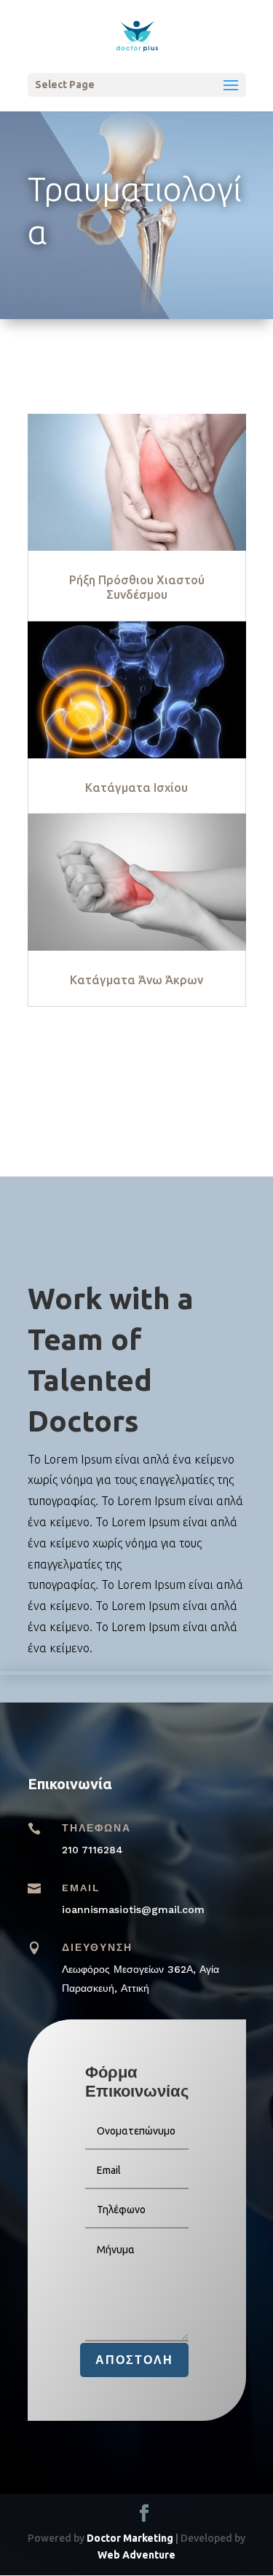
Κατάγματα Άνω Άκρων (136, 980)
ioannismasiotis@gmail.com (133, 1909)
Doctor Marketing (130, 2538)
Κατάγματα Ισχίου (136, 788)
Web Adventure (136, 2555)
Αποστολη (134, 2360)
